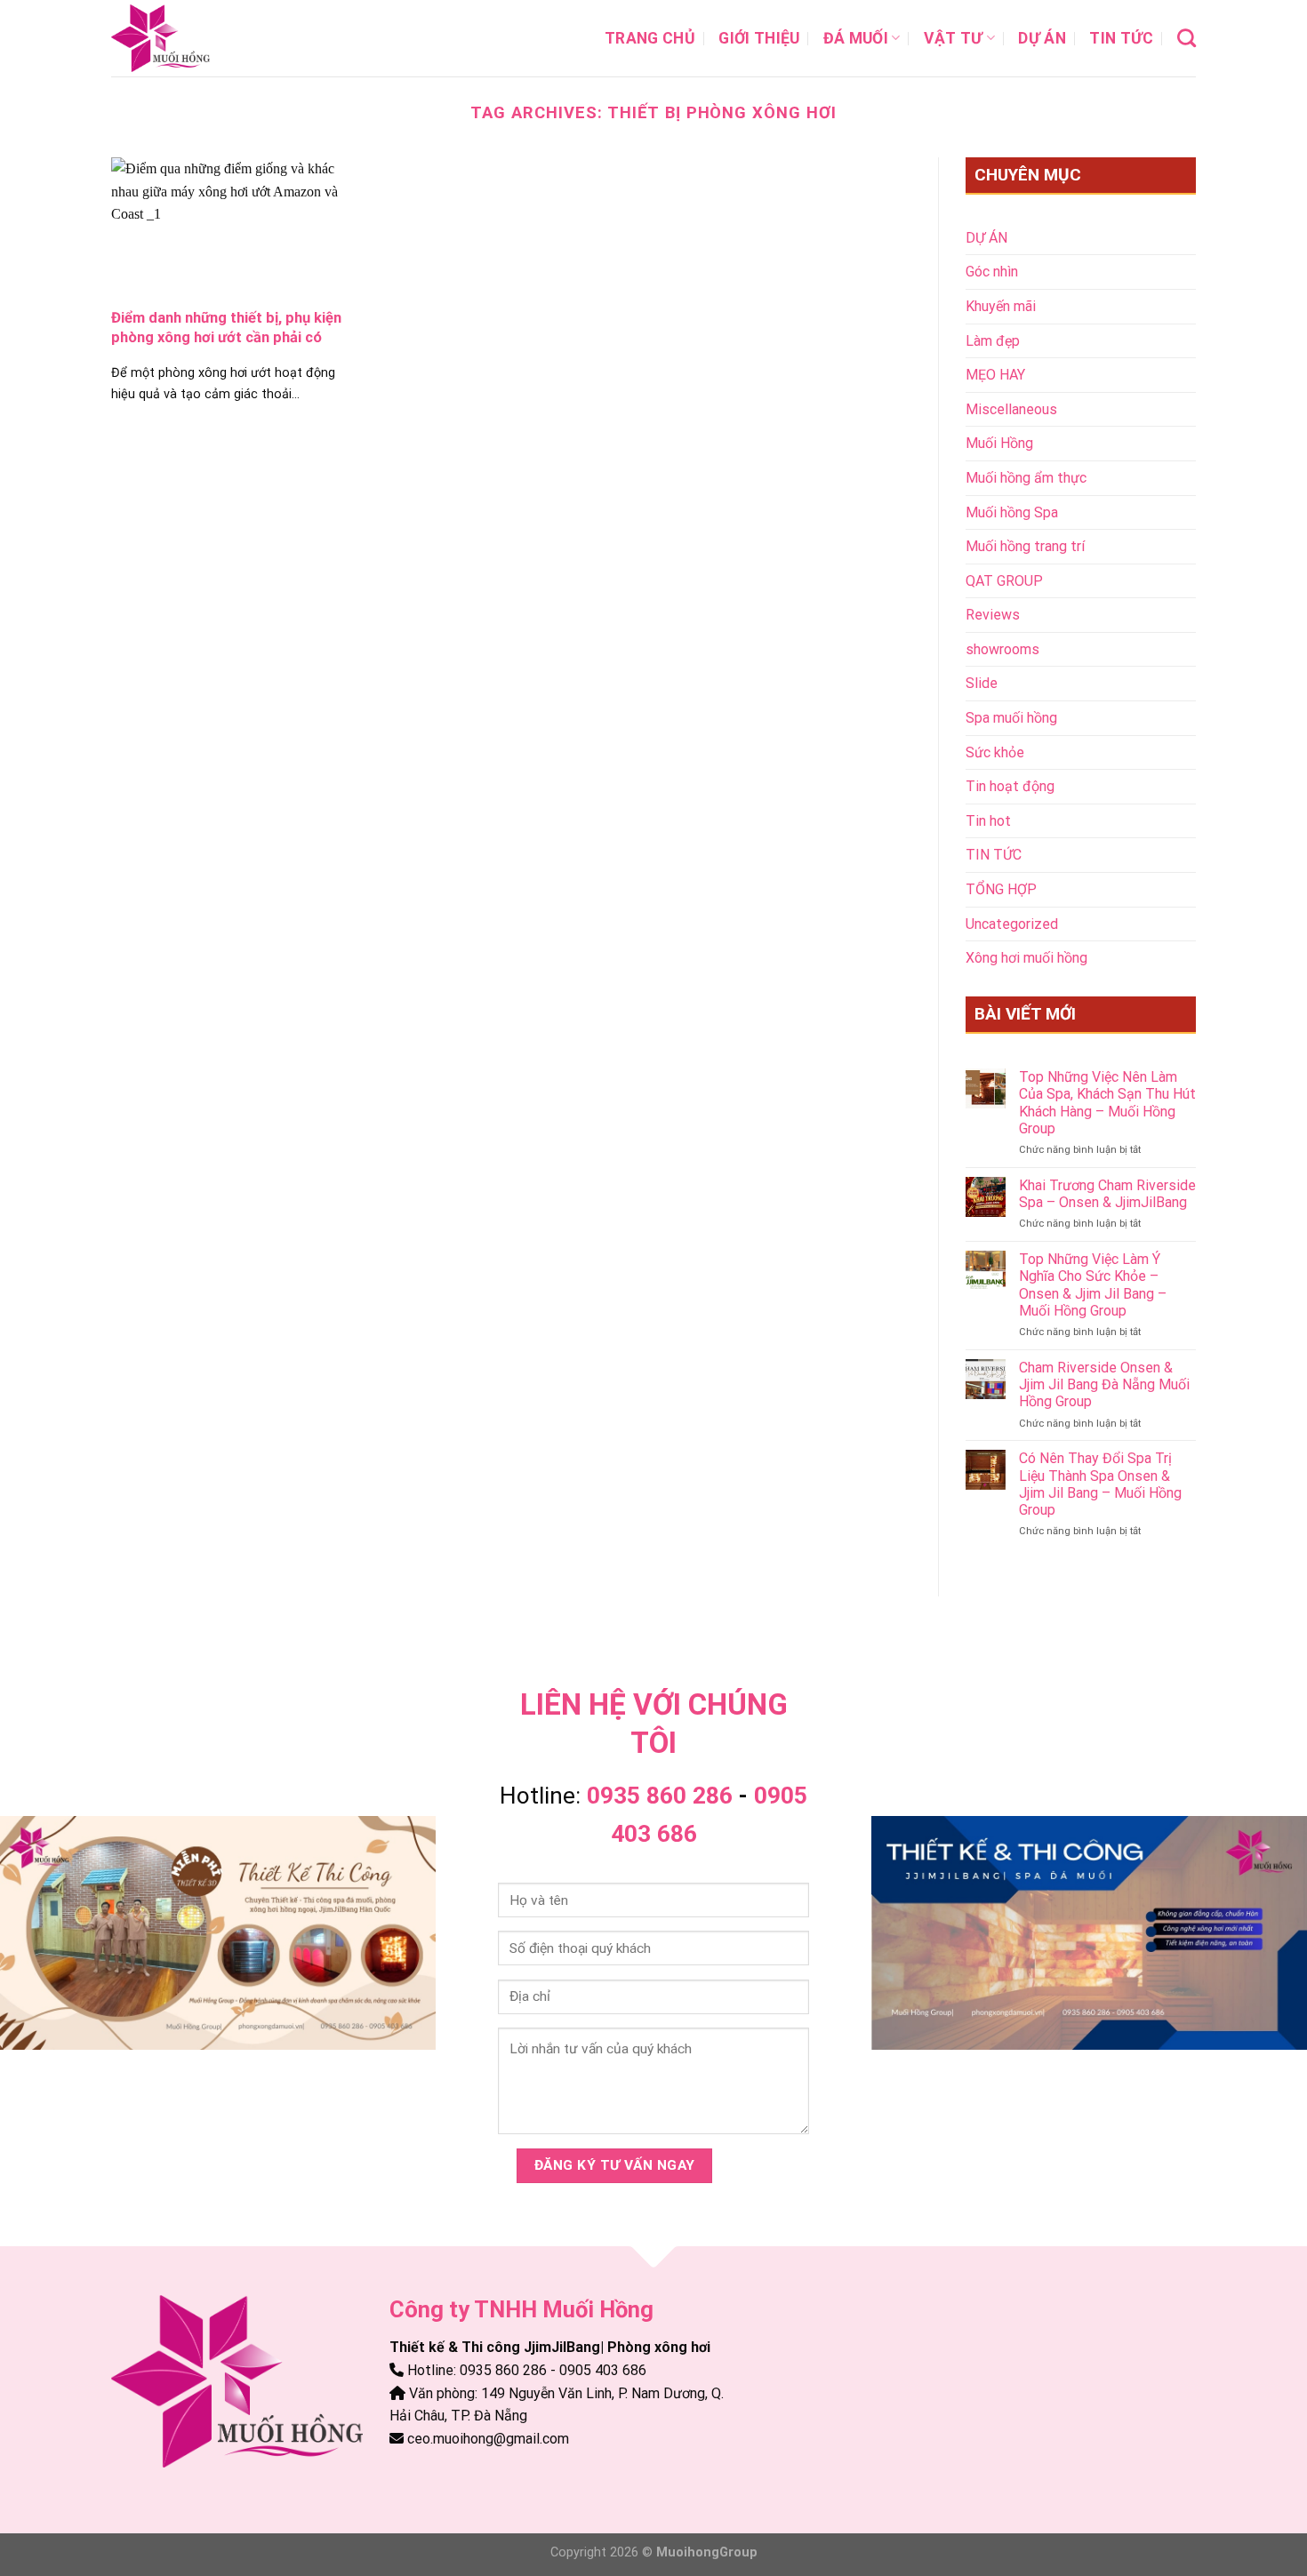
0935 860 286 (660, 1796)
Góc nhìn (992, 272)
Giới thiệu (759, 38)
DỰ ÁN (1042, 38)
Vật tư (954, 38)
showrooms (1002, 649)
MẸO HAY (995, 375)
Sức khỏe (995, 752)
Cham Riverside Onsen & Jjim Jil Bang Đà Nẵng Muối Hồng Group (1104, 1384)
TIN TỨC (1121, 38)
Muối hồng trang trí (1025, 546)
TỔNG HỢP (1001, 889)
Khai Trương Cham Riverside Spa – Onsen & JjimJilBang (1107, 1194)
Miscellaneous (1011, 409)
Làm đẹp (993, 341)
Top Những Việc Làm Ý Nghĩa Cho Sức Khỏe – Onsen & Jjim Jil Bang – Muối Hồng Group (1093, 1285)
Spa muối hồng (1011, 718)
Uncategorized (1012, 924)
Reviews (993, 615)
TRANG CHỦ (650, 38)
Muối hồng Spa (1012, 512)
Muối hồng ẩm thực (1026, 478)
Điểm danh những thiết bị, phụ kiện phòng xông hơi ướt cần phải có (226, 328)
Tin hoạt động (1010, 786)
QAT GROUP (1004, 581)
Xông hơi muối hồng (1026, 958)
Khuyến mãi (1001, 306)
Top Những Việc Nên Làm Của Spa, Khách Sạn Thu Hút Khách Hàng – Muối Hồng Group (1107, 1103)
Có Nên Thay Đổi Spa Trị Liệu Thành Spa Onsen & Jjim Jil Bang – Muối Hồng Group (1100, 1484)
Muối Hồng (999, 443)
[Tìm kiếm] (1187, 38)
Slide (982, 683)
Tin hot (988, 821)
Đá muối (856, 38)
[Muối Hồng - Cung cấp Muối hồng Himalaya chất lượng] (200, 38)
